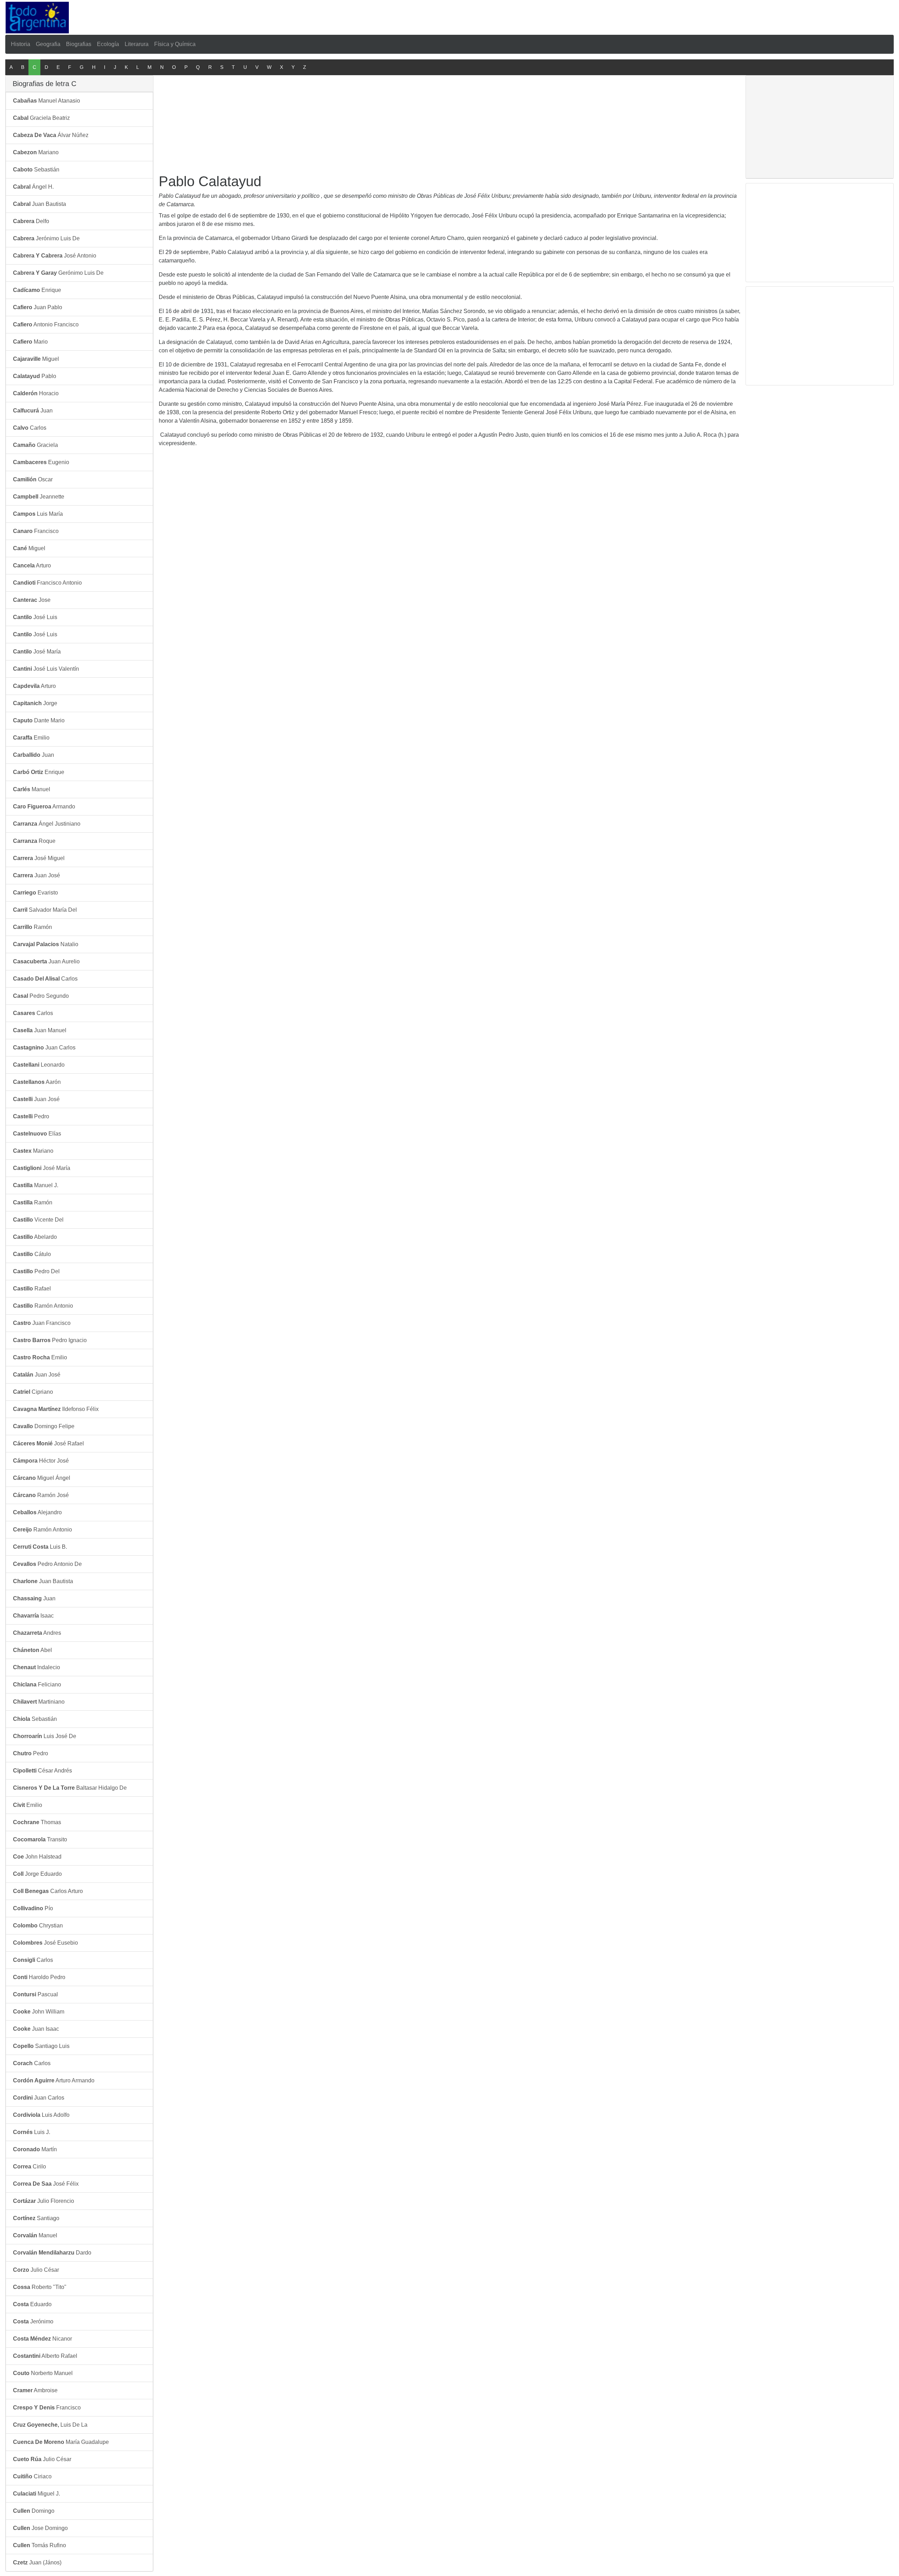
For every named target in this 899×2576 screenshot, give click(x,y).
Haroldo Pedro (39, 1977)
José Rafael (48, 1443)
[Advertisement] (316, 16)
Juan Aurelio (46, 961)
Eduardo (32, 2304)
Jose (32, 600)
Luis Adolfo (41, 2115)
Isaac (33, 1616)
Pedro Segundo (41, 996)
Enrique (37, 290)
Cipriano (33, 1392)
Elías (37, 1134)
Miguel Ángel (42, 1478)
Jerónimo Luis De (46, 238)
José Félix (46, 2184)
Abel (32, 1650)
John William (39, 2012)
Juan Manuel (40, 1030)
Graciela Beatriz (41, 118)
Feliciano (37, 1684)
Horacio (36, 393)
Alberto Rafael (45, 2356)
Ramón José (41, 1495)
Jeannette (39, 497)
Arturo (32, 565)
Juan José (37, 875)
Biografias (79, 44)
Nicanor (42, 2339)
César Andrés (42, 1771)
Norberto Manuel (43, 2373)
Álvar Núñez (51, 135)
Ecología (108, 44)
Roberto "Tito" (40, 2287)
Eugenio (41, 462)
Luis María (38, 514)
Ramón (32, 927)
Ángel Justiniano (47, 824)
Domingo (34, 2511)
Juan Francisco (42, 1323)
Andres (37, 1633)
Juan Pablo (38, 307)
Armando (44, 806)
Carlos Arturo (48, 1891)
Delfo (31, 221)
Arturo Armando (54, 2080)
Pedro (31, 1116)
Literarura (137, 44)
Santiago (36, 2218)
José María (37, 652)
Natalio (46, 944)
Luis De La (50, 2425)
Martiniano (39, 1702)
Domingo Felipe (44, 1426)
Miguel (36, 359)
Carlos (30, 428)
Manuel (32, 789)
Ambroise (35, 2390)
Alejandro (37, 1512)
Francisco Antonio (47, 583)
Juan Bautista (40, 204)
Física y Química (175, 44)
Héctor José (41, 1461)
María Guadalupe (61, 2442)
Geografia (48, 44)
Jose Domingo (40, 2528)
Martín (35, 2149)
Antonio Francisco (46, 324)
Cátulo (32, 1254)
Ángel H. (33, 187)
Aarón (37, 1082)
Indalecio (37, 1667)
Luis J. (32, 2132)
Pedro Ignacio (50, 1340)
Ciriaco (32, 2476)
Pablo (35, 376)
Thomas (37, 1822)
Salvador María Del (45, 910)
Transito (40, 1839)
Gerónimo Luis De (58, 273)
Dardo (52, 2253)
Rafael (32, 1289)
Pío (33, 1908)
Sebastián (36, 170)
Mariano (36, 152)
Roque (34, 841)
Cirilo (29, 2167)
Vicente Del (38, 1220)
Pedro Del (36, 1271)
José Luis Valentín (46, 669)
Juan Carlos (44, 1048)
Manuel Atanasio (47, 101)
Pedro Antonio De (47, 1564)
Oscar (33, 479)
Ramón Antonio (43, 1306)
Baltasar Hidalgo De (70, 1788)
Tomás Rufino (40, 2545)
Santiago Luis (41, 2046)
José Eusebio (45, 1943)
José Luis (35, 617)
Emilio (31, 738)
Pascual (35, 1994)
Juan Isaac (36, 2029)
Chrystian (38, 1926)
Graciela (35, 445)
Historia (21, 44)
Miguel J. (37, 2494)
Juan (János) (37, 2562)
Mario (30, 342)
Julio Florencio (44, 2201)
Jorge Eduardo (37, 1874)
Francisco (36, 531)
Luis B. (40, 1547)
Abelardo (35, 1237)
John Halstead (37, 1857)
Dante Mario (39, 720)
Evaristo (35, 893)
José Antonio (55, 256)
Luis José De (45, 1736)
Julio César (36, 2270)
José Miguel (39, 858)
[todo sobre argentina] (37, 17)
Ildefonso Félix (56, 1409)
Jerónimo (33, 2321)
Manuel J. (36, 1185)
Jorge (35, 703)
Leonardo (39, 1065)
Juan (33, 411)
